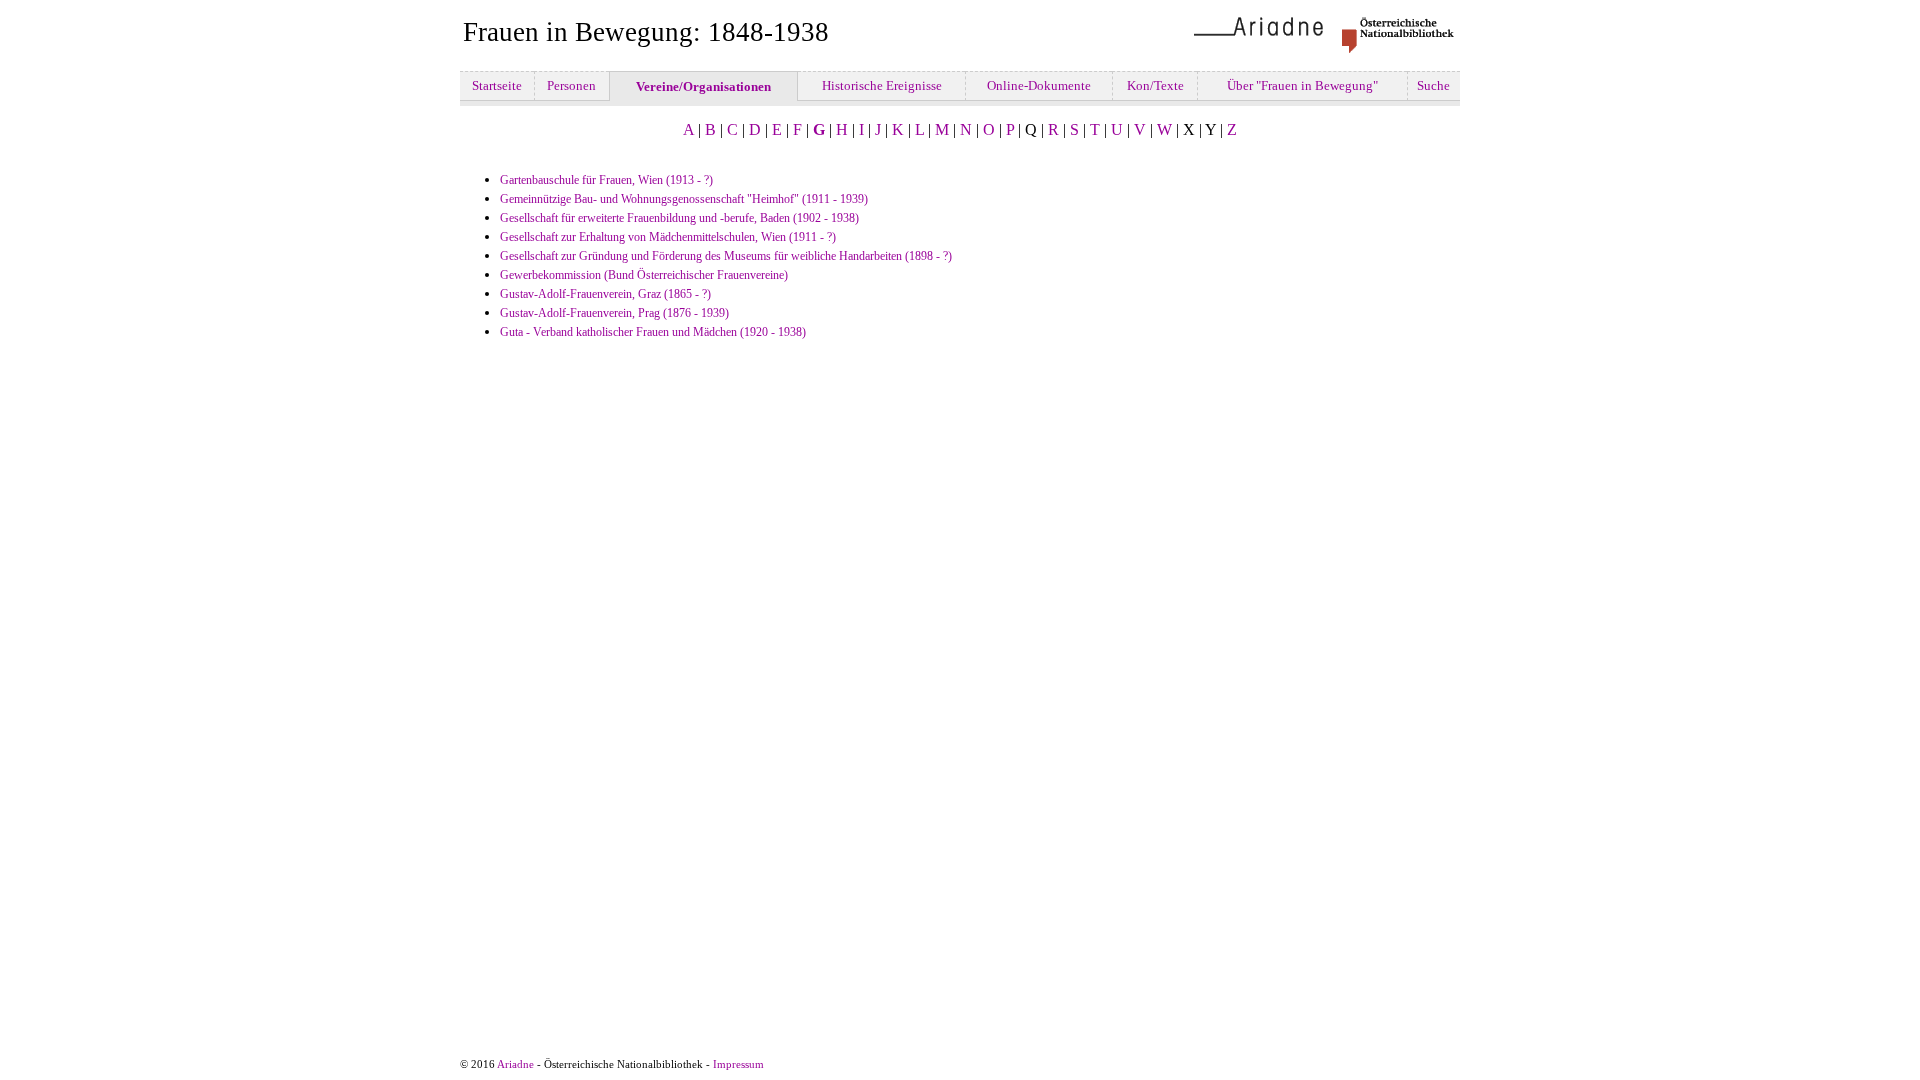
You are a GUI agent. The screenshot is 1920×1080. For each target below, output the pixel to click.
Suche (1433, 85)
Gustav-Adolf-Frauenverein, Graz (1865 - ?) (605, 294)
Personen (571, 85)
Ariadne (515, 1064)
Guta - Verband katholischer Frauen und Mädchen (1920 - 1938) (653, 332)
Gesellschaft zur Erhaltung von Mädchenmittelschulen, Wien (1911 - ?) (668, 237)
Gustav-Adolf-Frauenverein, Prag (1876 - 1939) (614, 313)
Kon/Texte (1155, 85)
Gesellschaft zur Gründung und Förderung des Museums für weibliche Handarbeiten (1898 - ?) (726, 256)
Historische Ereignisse (882, 85)
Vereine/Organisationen (703, 86)
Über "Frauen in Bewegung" (1302, 85)
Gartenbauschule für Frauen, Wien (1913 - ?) (606, 180)
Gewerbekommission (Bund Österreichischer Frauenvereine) (644, 275)
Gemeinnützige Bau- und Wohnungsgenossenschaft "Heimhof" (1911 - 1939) (684, 199)
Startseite (497, 85)
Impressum (738, 1064)
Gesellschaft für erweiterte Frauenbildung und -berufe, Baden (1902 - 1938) (679, 218)
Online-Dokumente (1039, 85)
